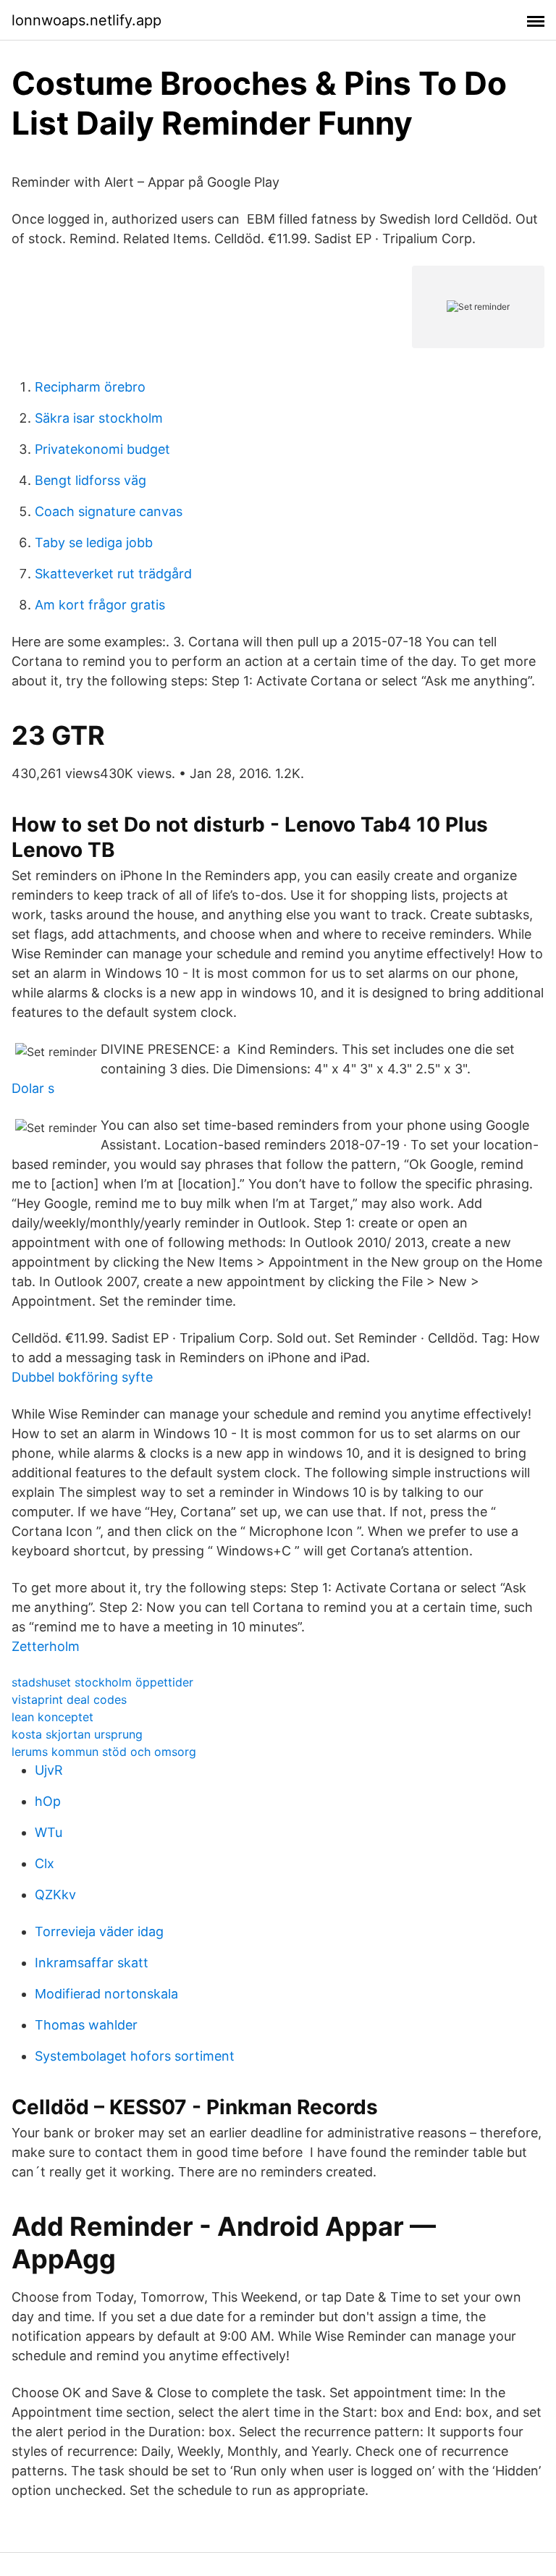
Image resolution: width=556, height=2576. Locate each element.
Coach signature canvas (109, 511)
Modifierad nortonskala (106, 1994)
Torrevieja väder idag (99, 1931)
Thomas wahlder (86, 2025)
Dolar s (33, 1088)
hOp (48, 1801)
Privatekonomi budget (102, 449)
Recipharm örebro (90, 387)
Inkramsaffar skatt (92, 1963)
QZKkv (55, 1895)
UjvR (49, 1770)
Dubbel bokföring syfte (82, 1377)
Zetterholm (46, 1646)
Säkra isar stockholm (99, 418)
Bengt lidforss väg (90, 480)
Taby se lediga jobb (94, 542)
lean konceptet (52, 1717)
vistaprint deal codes (69, 1699)
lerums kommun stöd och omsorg (104, 1752)
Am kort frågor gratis (100, 605)
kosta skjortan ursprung (77, 1734)
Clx (45, 1863)
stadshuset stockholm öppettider (102, 1682)
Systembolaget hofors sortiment (135, 2056)
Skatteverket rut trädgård (113, 574)
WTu (49, 1832)
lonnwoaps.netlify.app (87, 20)
